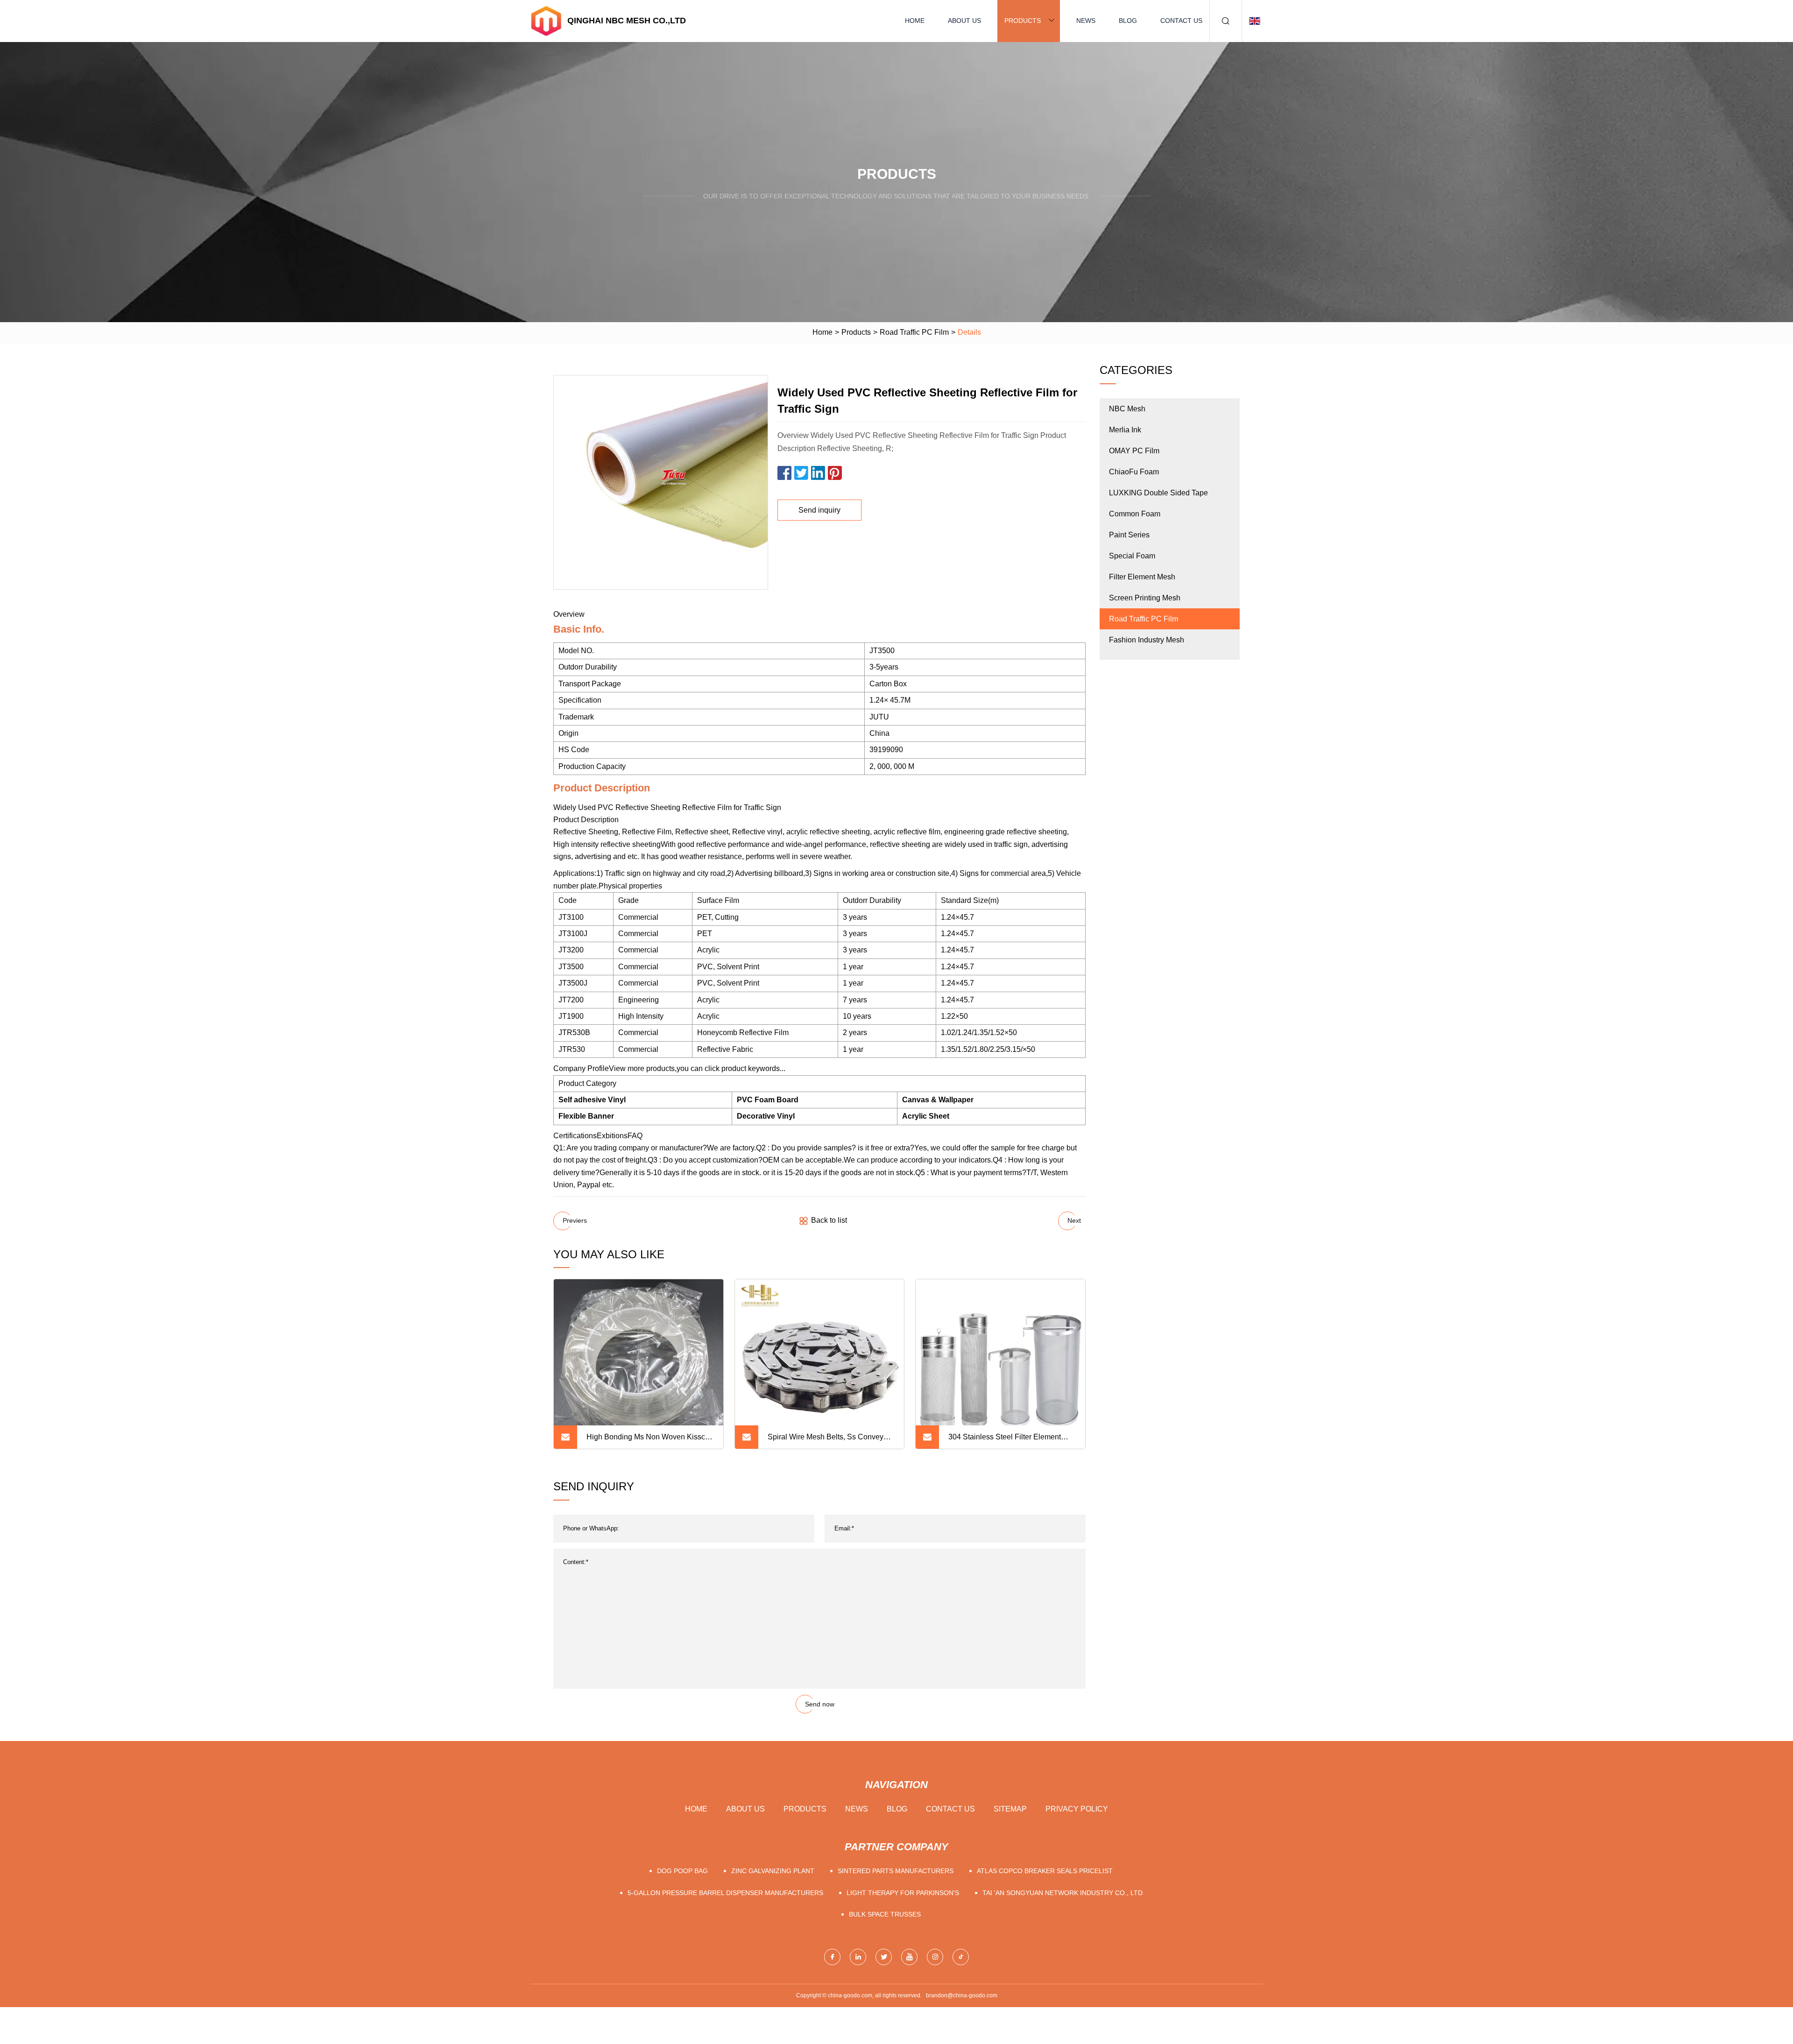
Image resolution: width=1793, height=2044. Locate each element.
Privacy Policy (1077, 1809)
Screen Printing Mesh (1145, 598)
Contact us (1181, 21)
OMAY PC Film (1134, 451)
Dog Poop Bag (682, 1871)
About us (964, 21)
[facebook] (832, 1957)
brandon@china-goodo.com (962, 1995)
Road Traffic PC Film (914, 332)
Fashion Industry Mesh (1147, 640)
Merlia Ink (1125, 430)
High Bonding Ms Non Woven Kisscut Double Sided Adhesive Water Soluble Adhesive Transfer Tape (650, 1441)
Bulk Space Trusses (885, 1914)
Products (1023, 21)
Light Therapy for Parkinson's (903, 1893)
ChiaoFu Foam (1134, 472)
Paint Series (1129, 535)
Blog (1128, 21)
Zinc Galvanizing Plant (773, 1871)
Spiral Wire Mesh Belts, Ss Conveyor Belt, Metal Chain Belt (829, 1441)
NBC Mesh (1127, 409)
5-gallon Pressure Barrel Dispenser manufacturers (725, 1893)
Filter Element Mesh (1142, 577)
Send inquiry (819, 510)
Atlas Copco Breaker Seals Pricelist (1045, 1871)
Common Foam (1135, 514)
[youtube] (909, 1957)
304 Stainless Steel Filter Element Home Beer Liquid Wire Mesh (1005, 1441)
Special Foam (1132, 556)
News (1086, 21)
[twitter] (884, 1957)
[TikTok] (961, 1957)
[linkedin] (858, 1957)
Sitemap (1010, 1809)
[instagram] (935, 1957)
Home (915, 21)
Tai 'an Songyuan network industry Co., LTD (1062, 1893)
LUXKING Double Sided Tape (1158, 493)
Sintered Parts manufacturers (896, 1871)
